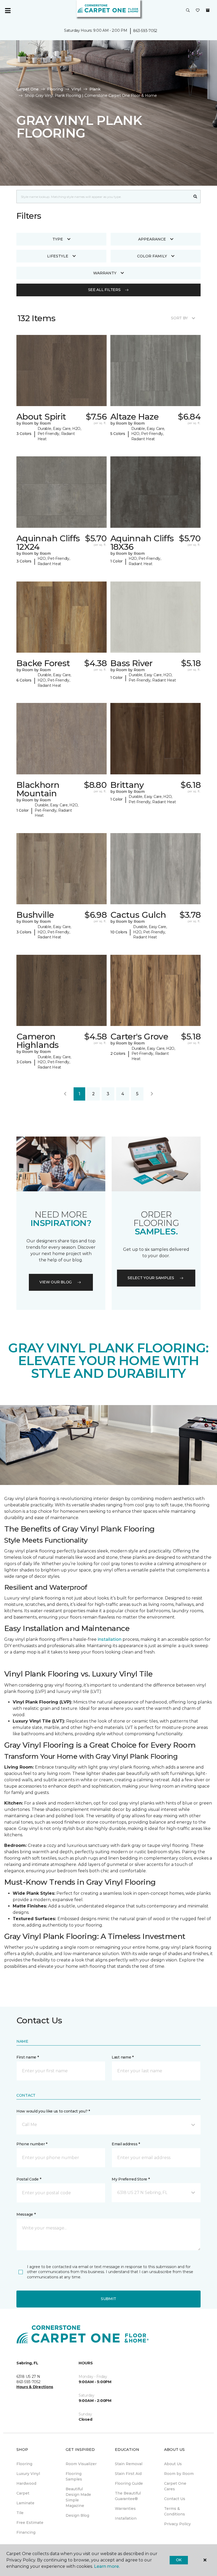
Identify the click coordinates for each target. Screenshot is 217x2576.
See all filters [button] (104, 290)
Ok (179, 2560)
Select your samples (151, 1278)
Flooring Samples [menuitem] (74, 2476)
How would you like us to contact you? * (53, 2111)
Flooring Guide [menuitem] (129, 2483)
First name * (28, 2057)
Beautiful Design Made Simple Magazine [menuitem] (78, 2497)
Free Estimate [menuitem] (30, 2523)
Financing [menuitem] (26, 2532)
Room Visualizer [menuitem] (81, 2464)
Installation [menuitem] (126, 2518)
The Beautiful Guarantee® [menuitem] (128, 2496)
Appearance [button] (152, 239)
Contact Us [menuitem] (175, 2499)
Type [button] (58, 239)
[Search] (195, 197)
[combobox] (103, 197)
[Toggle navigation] (8, 11)
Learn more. (107, 2566)
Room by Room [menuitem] (179, 2474)
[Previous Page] (65, 1094)
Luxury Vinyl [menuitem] (28, 2474)
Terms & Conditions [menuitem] (175, 2511)
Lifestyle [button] (58, 256)
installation (110, 1639)
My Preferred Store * (131, 2179)
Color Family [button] (152, 256)
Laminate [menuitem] (25, 2503)
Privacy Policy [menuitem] (177, 2524)
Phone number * (32, 2144)
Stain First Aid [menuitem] (128, 2474)
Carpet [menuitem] (23, 2493)
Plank (95, 89)
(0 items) (208, 10)
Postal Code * (29, 2179)
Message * (26, 2214)
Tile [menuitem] (20, 2513)
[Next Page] (152, 1094)
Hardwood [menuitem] (26, 2483)
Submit (108, 2299)
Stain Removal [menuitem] (129, 2464)
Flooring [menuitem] (24, 2464)
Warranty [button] (105, 273)
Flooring (55, 89)
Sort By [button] (179, 318)
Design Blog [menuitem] (77, 2515)
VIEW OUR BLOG (56, 1282)
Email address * (126, 2144)
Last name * (123, 2057)
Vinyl (76, 89)
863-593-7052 (145, 31)
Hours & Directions (35, 2387)
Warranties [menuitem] (125, 2509)
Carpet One (28, 89)
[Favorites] (198, 11)
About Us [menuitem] (173, 2464)
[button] (188, 11)
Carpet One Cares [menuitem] (175, 2486)
